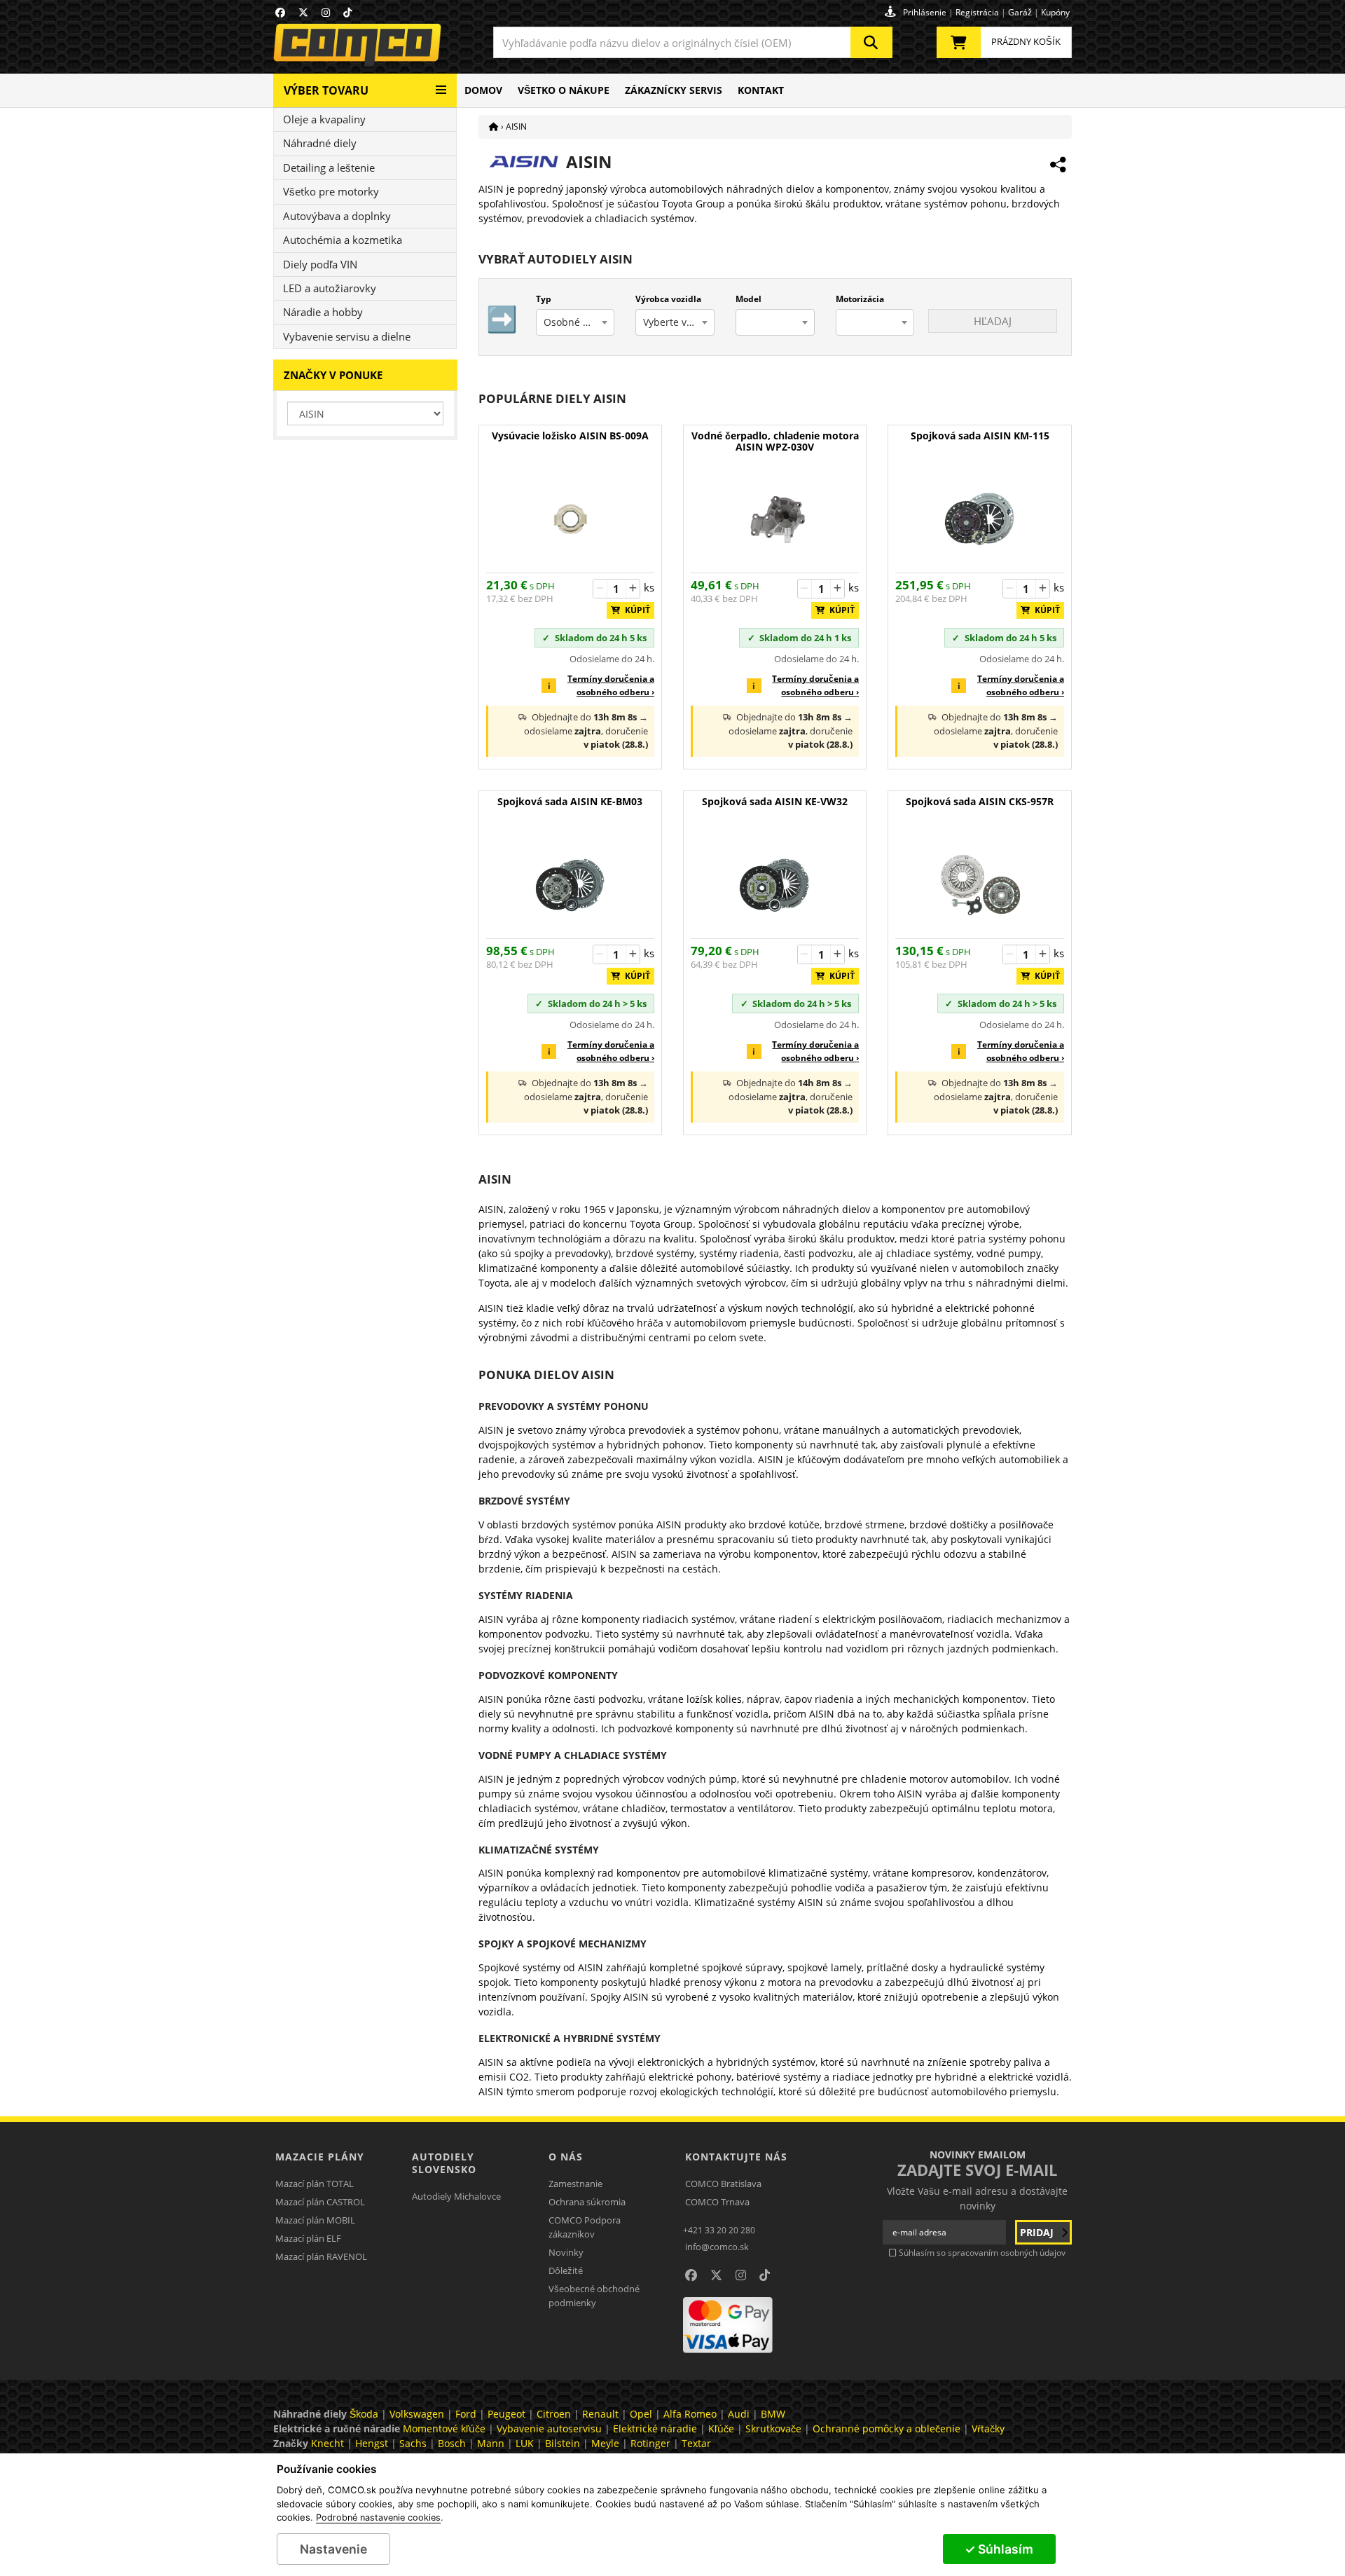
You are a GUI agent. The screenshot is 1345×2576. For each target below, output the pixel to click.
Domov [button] (483, 90)
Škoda (364, 2414)
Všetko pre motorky (331, 191)
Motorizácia (860, 299)
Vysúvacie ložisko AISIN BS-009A (570, 436)
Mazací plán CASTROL (320, 2202)
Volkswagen (417, 2414)
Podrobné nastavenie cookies (378, 2518)
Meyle (605, 2443)
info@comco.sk (717, 2247)
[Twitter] (303, 12)
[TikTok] (347, 12)
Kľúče (721, 2428)
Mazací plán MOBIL (315, 2220)
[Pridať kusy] (633, 589)
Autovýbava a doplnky (337, 216)
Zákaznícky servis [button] (674, 90)
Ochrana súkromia (587, 2202)
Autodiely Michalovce (456, 2196)
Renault (600, 2414)
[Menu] (441, 84)
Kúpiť (634, 610)
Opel (641, 2414)
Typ (544, 299)
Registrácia (977, 12)
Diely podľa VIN (320, 264)
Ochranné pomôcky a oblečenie (887, 2428)
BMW (773, 2414)
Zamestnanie (575, 2184)
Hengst (372, 2443)
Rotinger (650, 2443)
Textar (696, 2443)
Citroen (554, 2414)
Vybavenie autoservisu (549, 2428)
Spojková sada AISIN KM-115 (980, 436)
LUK (525, 2443)
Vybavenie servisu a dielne (347, 336)
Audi (739, 2414)
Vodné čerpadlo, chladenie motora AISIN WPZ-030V (775, 442)
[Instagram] (326, 12)
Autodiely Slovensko (444, 2163)
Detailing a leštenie (329, 167)
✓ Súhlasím (999, 2549)
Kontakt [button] (761, 90)
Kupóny (1055, 12)
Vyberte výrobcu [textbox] (678, 322)
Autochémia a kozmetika (343, 240)
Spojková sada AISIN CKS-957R (980, 802)
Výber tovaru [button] (326, 90)
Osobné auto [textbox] (574, 322)
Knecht (327, 2443)
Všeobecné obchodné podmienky (594, 2296)
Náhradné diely (320, 143)
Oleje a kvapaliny (324, 119)
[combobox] (693, 42)
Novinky (566, 2252)
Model (749, 299)
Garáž (1020, 12)
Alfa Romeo (690, 2414)
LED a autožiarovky (330, 288)
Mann (491, 2443)
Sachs (413, 2443)
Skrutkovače (773, 2428)
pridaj (1038, 2232)
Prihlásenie (925, 12)
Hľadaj (993, 321)
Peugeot (506, 2414)
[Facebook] (280, 12)
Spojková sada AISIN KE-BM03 (570, 802)
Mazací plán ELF (308, 2238)
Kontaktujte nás (736, 2157)
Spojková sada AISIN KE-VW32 (775, 802)
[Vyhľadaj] (871, 42)
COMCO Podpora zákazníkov (585, 2227)
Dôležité (566, 2270)
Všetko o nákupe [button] (564, 90)
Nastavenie (333, 2549)
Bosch (452, 2443)
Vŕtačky (988, 2428)
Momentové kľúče (444, 2428)
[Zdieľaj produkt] (1058, 165)
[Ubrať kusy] (600, 589)
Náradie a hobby (323, 312)
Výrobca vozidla (668, 299)
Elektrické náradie (655, 2428)
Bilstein (563, 2443)
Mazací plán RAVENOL (321, 2256)
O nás (566, 2157)
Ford (466, 2414)
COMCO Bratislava (723, 2184)
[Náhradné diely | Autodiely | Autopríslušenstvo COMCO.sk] (494, 126)
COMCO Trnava (717, 2202)
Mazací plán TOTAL (315, 2184)
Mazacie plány (320, 2157)
